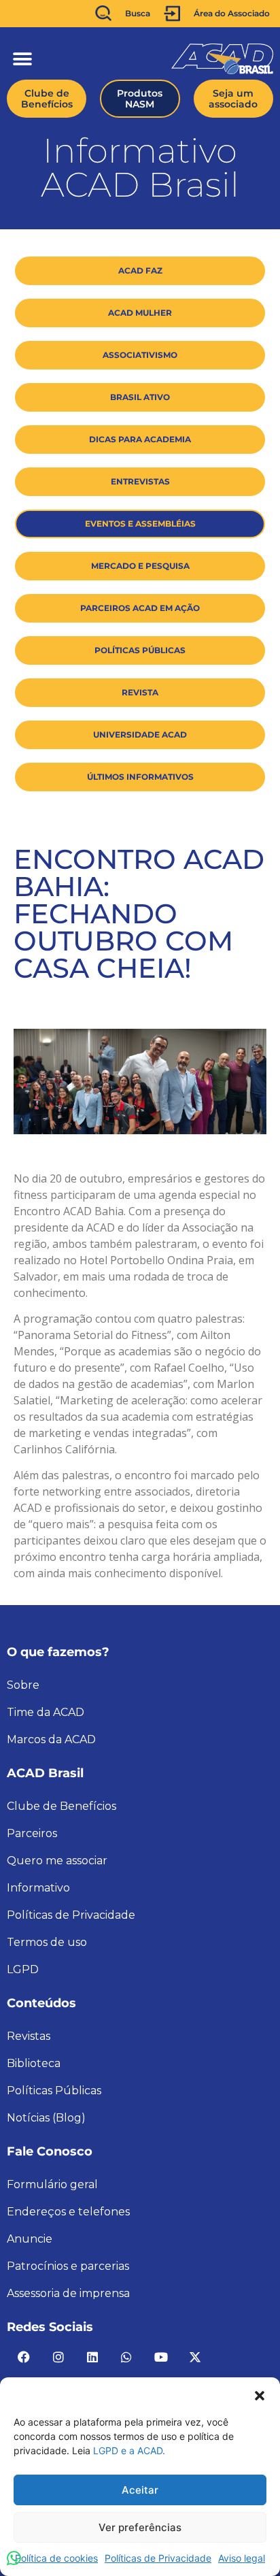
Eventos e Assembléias (140, 524)
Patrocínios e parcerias (68, 2266)
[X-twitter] (195, 2357)
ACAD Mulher (140, 313)
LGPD (23, 1969)
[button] (260, 2394)
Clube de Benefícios (62, 1806)
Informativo (38, 1888)
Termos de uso (47, 1942)
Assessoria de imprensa (68, 2293)
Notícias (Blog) (46, 2118)
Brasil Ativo (140, 397)
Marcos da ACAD (51, 1739)
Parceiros (32, 1833)
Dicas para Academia (140, 439)
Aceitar (140, 2490)
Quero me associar (57, 1861)
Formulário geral (52, 2184)
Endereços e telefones (68, 2212)
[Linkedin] (92, 2357)
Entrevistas (140, 481)
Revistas (29, 2036)
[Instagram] (58, 2357)
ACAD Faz (140, 270)
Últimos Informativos (140, 777)
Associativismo (140, 355)
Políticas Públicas (140, 650)
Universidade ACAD (140, 734)
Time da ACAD (46, 1712)
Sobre (23, 1685)
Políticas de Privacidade (158, 2558)
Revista (140, 692)
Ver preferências (140, 2527)
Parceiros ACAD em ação (140, 608)
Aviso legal (242, 2558)
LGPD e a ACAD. (129, 2450)
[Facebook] (24, 2357)
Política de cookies (56, 2558)
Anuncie (30, 2239)
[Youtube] (161, 2357)
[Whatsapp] (126, 2357)
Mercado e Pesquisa (140, 566)
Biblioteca (34, 2063)
